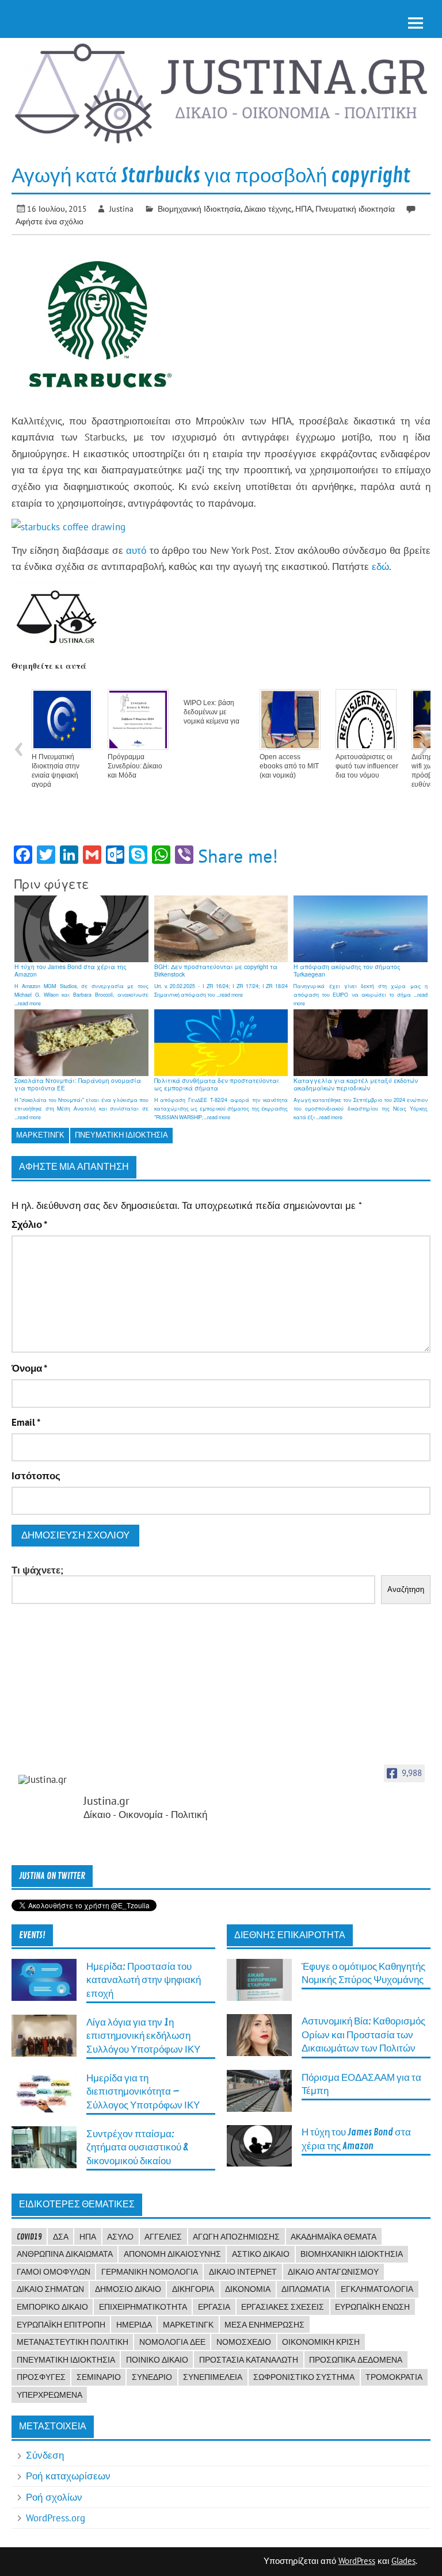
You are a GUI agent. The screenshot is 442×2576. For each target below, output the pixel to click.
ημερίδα (134, 2325)
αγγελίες (163, 2237)
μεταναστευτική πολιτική (73, 2342)
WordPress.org (56, 2518)
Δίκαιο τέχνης (268, 208)
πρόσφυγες (41, 2377)
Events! (32, 1935)
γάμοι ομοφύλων (54, 2272)
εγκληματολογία (377, 2289)
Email (26, 1423)
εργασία (214, 2307)
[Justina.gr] (47, 1780)
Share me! (238, 856)
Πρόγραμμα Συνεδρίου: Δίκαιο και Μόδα (135, 766)
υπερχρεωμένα (49, 2395)
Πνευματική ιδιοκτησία (355, 208)
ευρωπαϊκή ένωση (372, 2307)
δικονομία (248, 2289)
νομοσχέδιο (244, 2342)
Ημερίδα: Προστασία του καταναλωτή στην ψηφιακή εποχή (144, 1980)
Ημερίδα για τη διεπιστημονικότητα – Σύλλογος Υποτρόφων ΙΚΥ (143, 2092)
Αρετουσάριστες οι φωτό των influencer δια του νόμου (367, 766)
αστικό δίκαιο (261, 2254)
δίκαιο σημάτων (50, 2289)
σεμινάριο (99, 2377)
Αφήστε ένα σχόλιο (49, 221)
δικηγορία (193, 2289)
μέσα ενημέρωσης (264, 2325)
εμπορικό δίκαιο (52, 2307)
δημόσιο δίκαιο (128, 2289)
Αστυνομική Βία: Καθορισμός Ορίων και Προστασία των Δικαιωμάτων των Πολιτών (363, 2035)
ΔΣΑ (61, 2237)
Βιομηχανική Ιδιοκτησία (199, 208)
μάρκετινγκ (40, 1135)
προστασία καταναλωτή (249, 2360)
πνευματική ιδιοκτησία (121, 1135)
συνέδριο (152, 2377)
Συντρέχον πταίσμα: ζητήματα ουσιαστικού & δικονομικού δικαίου (137, 2148)
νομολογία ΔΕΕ (172, 2342)
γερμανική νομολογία (150, 2272)
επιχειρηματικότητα (143, 2307)
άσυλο (120, 2237)
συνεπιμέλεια (213, 2377)
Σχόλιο (29, 1225)
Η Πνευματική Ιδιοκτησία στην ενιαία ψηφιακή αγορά (56, 771)
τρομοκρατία (394, 2377)
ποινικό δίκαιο (157, 2360)
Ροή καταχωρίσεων (68, 2476)
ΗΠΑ (304, 208)
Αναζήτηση (406, 1589)
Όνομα (29, 1369)
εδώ (380, 567)
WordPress (357, 2561)
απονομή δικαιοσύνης (172, 2254)
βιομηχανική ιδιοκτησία (352, 2254)
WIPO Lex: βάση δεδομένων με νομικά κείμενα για (212, 712)
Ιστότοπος (36, 1476)
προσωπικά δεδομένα (356, 2360)
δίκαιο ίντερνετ (243, 2272)
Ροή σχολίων (54, 2497)
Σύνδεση (45, 2455)
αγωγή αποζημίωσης (236, 2237)
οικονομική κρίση (321, 2342)
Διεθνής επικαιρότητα (290, 1935)
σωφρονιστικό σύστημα (304, 2377)
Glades (403, 2561)
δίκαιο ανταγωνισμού (333, 2272)
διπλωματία (306, 2289)
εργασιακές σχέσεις (283, 2307)
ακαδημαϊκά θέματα (334, 2237)
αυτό (136, 550)
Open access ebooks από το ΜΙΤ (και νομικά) (289, 766)
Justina (121, 208)
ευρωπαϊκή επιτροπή (61, 2325)
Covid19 (29, 2237)
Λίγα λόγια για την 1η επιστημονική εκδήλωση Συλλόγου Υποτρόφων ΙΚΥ (143, 2036)
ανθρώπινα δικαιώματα (65, 2254)
